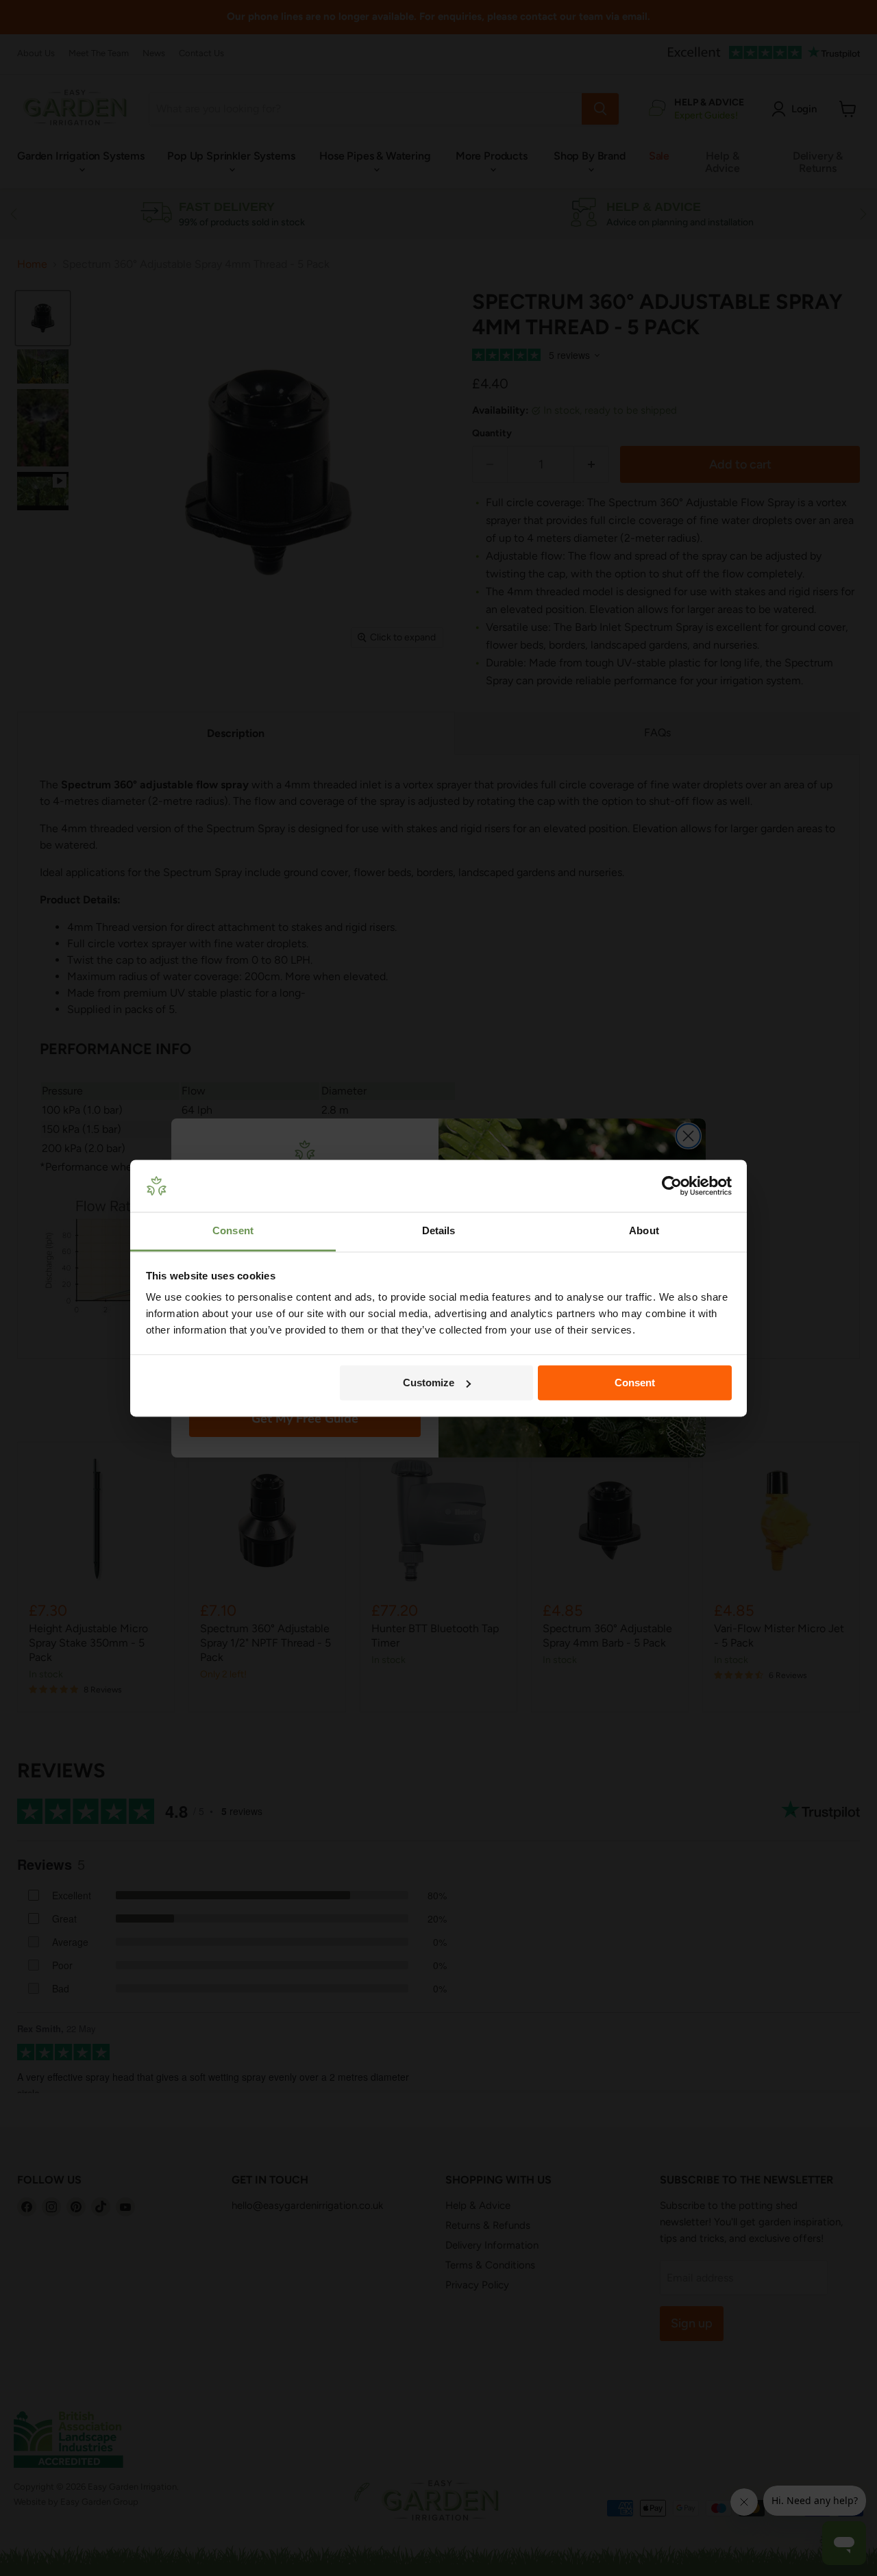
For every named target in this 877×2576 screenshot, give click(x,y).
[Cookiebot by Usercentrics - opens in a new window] (672, 1186)
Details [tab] (439, 1231)
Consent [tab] (233, 1231)
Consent (635, 1383)
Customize (429, 1383)
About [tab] (644, 1231)
